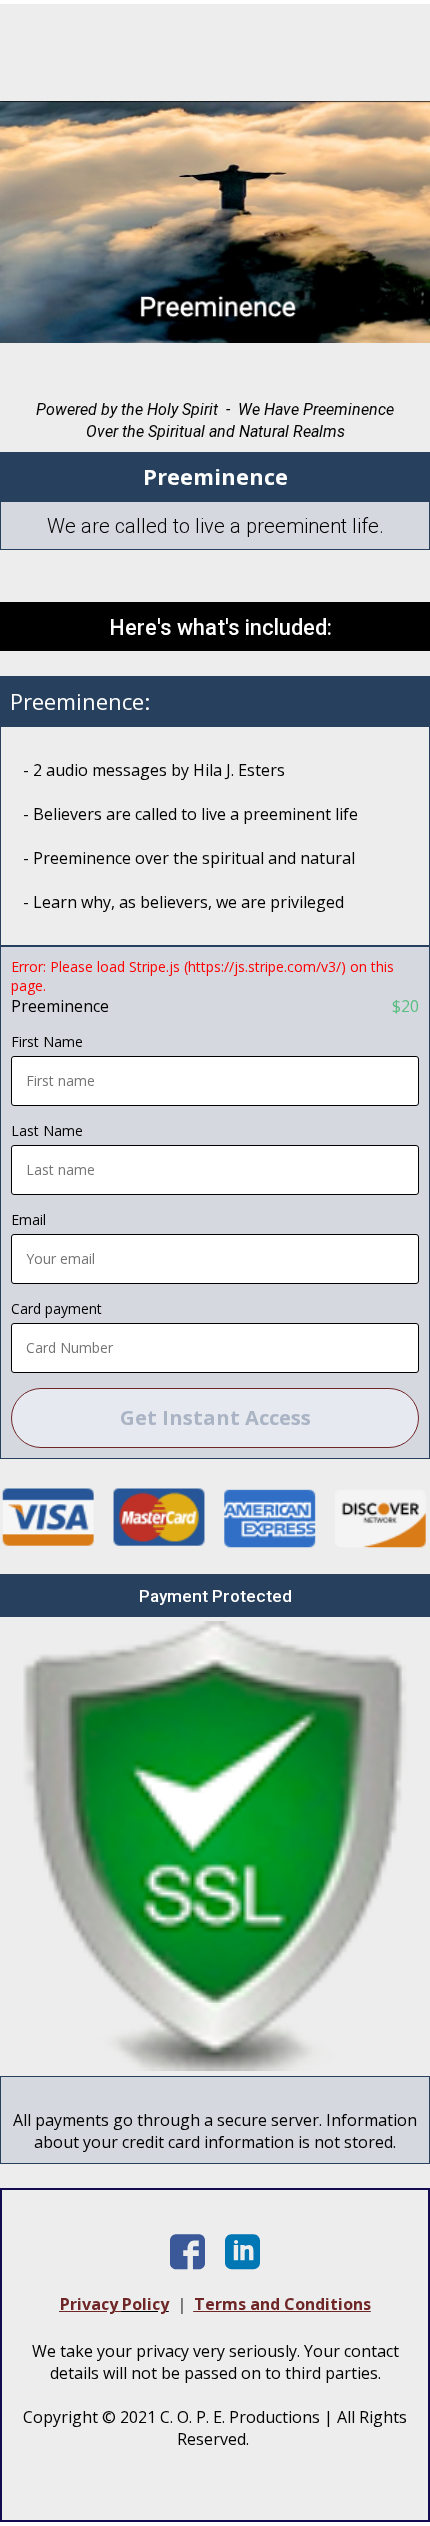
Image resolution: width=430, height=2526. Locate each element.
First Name (47, 1041)
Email (28, 1219)
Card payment (56, 1308)
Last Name (47, 1130)
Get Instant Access (215, 1417)
